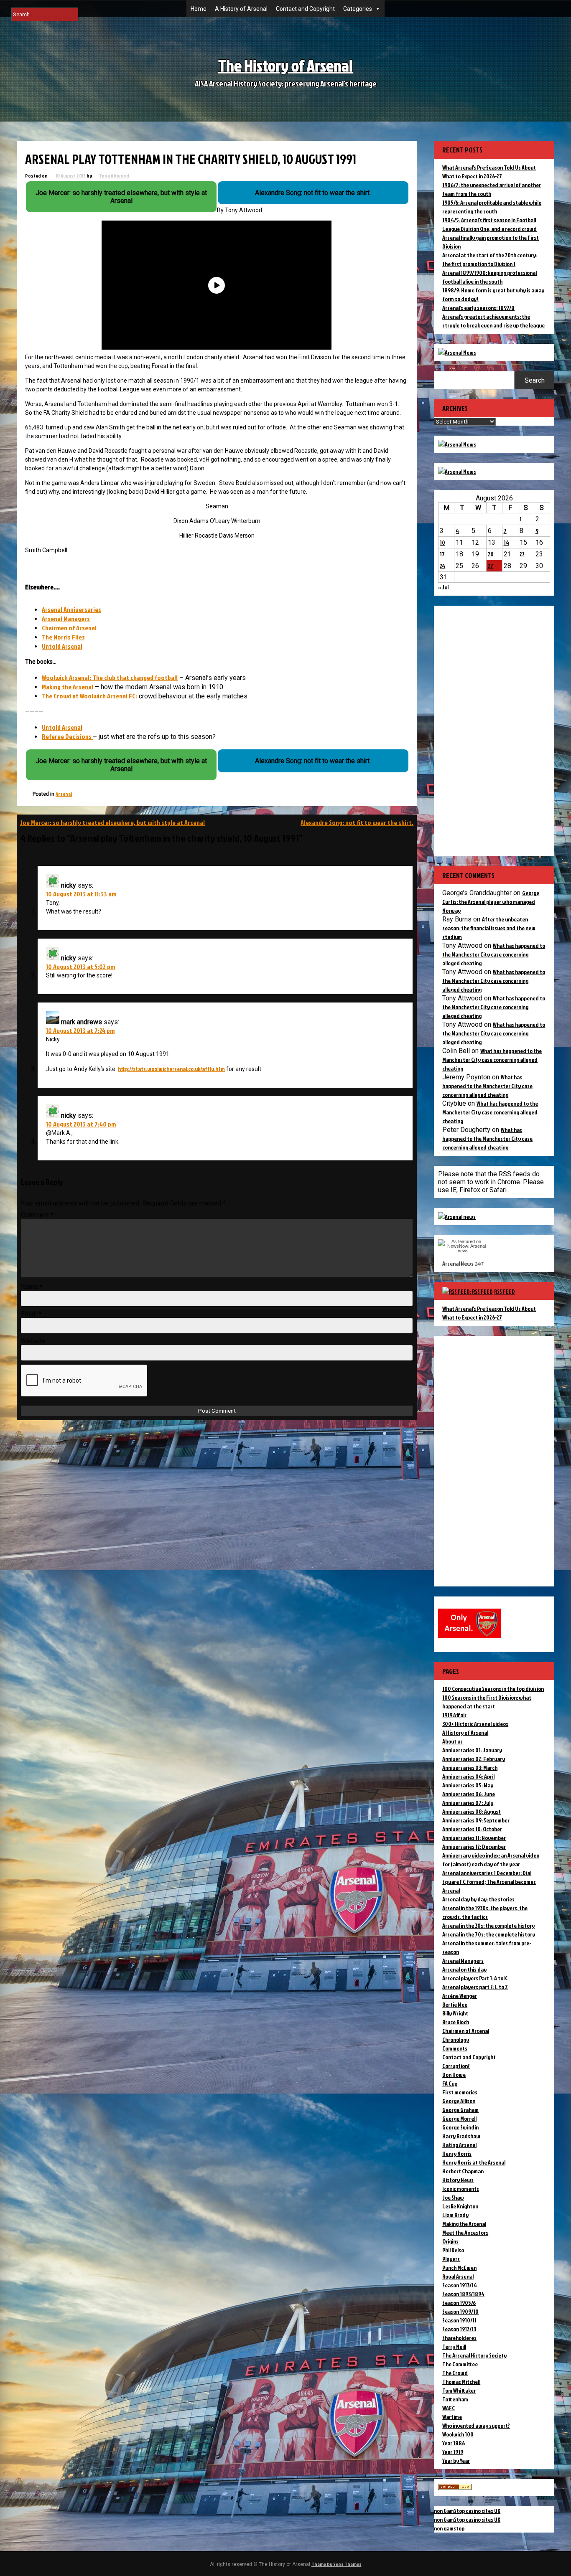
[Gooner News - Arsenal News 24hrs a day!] (457, 471)
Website (33, 1341)
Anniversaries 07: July (468, 1803)
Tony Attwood (114, 176)
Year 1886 (454, 2443)
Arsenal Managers (66, 619)
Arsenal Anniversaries (71, 609)
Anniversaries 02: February (474, 1759)
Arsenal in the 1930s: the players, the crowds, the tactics (485, 1912)
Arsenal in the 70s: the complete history (489, 1934)
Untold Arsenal (62, 646)
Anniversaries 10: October (472, 1829)
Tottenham (455, 2399)
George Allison (459, 2101)
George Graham (460, 2110)
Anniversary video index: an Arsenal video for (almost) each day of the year (491, 1860)
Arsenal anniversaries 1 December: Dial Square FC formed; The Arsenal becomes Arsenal (489, 1882)
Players (451, 2259)
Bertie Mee (455, 2004)
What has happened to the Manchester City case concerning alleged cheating (494, 954)
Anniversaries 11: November (474, 1838)
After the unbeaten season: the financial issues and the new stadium (489, 928)
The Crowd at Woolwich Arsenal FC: (89, 696)
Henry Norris (457, 2153)
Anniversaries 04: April (468, 1776)
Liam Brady (455, 2215)
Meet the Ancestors (465, 2232)
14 (506, 542)
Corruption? (456, 2066)
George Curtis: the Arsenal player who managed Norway (491, 902)
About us (452, 1741)
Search (535, 380)
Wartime (452, 2417)
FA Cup (450, 2083)
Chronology (456, 2039)
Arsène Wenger (460, 1996)
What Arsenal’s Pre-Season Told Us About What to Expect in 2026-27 (489, 1313)
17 (442, 554)
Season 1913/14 (460, 2285)
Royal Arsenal (458, 2276)
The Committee (460, 2364)
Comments (455, 2048)
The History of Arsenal (285, 65)
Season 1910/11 (459, 2320)
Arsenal (64, 794)
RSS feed (505, 1291)
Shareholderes (459, 2338)
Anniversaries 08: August (472, 1811)
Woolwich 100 (458, 2434)
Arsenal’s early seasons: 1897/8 (478, 308)
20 (491, 554)
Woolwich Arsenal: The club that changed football (110, 678)
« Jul (443, 587)
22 (522, 554)
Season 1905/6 (459, 2303)
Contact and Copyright (305, 9)
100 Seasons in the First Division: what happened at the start (487, 1702)
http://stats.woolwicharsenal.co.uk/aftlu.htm (171, 1069)
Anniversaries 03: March (470, 1768)
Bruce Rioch (456, 2022)
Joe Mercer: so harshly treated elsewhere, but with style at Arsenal (112, 822)
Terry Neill (454, 2346)
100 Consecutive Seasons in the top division (493, 1689)
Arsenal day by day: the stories (478, 1899)
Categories (358, 9)
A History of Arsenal (241, 9)
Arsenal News (458, 1263)
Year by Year (456, 2461)
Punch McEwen (459, 2268)
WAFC (449, 2408)
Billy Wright (455, 2013)
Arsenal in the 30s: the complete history (488, 1925)
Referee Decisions (67, 736)
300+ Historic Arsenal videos (475, 1724)
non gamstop (449, 2528)
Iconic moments (461, 2189)
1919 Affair (454, 1715)
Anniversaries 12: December (474, 1846)
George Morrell (459, 2118)
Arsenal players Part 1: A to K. (475, 1978)
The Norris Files (63, 637)
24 (442, 566)
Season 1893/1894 (463, 2294)
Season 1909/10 (460, 2311)
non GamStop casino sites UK (467, 2511)
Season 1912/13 (459, 2329)
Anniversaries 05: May (468, 1785)
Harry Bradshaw (461, 2136)
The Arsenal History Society (474, 2355)
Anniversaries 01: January (472, 1750)
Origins (450, 2241)
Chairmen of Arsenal (69, 628)
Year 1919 (453, 2452)
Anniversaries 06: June (469, 1794)
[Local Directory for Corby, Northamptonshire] (455, 2488)
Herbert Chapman (463, 2171)
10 (442, 542)
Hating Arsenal (459, 2145)
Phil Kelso (453, 2250)
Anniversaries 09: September (476, 1820)
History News (458, 2180)
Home (199, 9)
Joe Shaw (453, 2197)
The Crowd (455, 2373)
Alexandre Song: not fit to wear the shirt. (357, 822)
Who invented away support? (476, 2425)
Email (31, 1314)
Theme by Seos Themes (336, 2564)
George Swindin (460, 2127)
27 (491, 566)
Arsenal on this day (464, 1969)
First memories (460, 2092)
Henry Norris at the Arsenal (474, 2162)
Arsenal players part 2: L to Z (475, 1987)
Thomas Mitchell (461, 2382)
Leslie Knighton (460, 2206)
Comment (37, 1215)
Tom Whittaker (459, 2390)
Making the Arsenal (68, 687)
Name (32, 1287)
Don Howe (454, 2075)
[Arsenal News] (457, 352)
